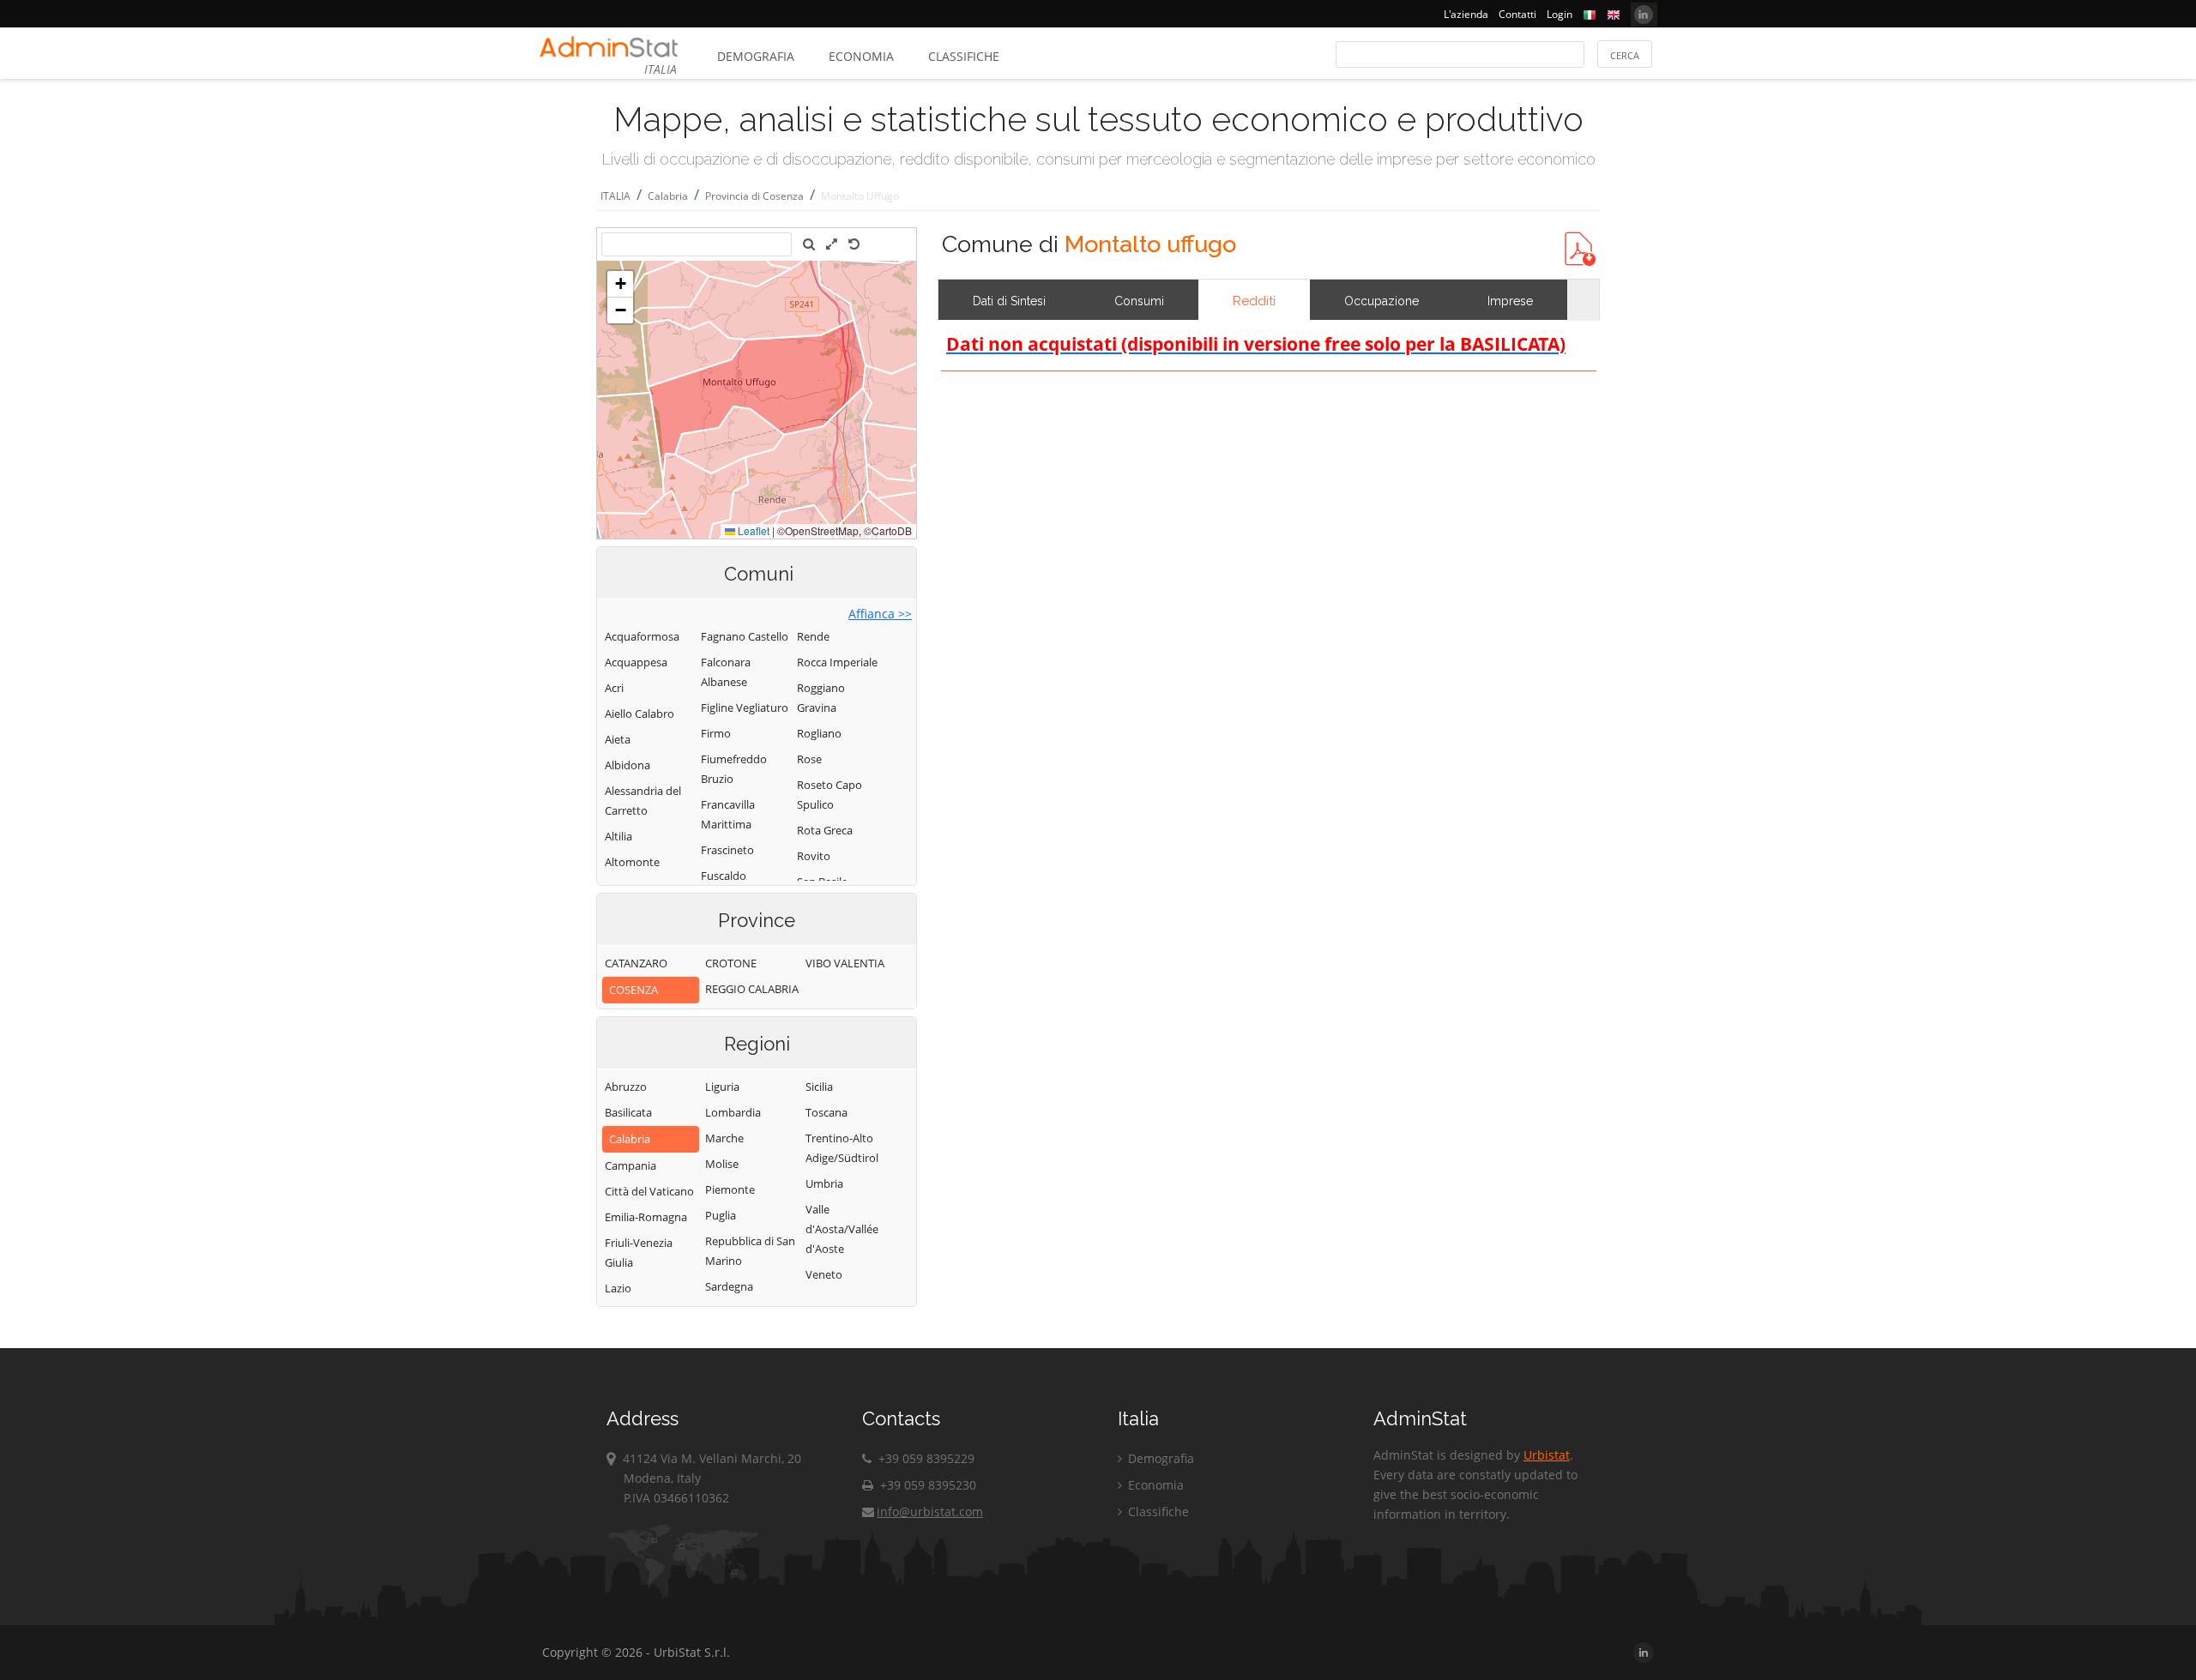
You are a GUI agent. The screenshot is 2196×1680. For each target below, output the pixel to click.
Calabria (668, 196)
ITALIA (615, 196)
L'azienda (1466, 14)
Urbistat (1547, 1455)
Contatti (1517, 14)
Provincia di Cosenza (754, 196)
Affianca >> (880, 614)
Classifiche (964, 56)
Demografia (756, 56)
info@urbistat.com (930, 1511)
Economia (861, 56)
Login (1560, 14)
